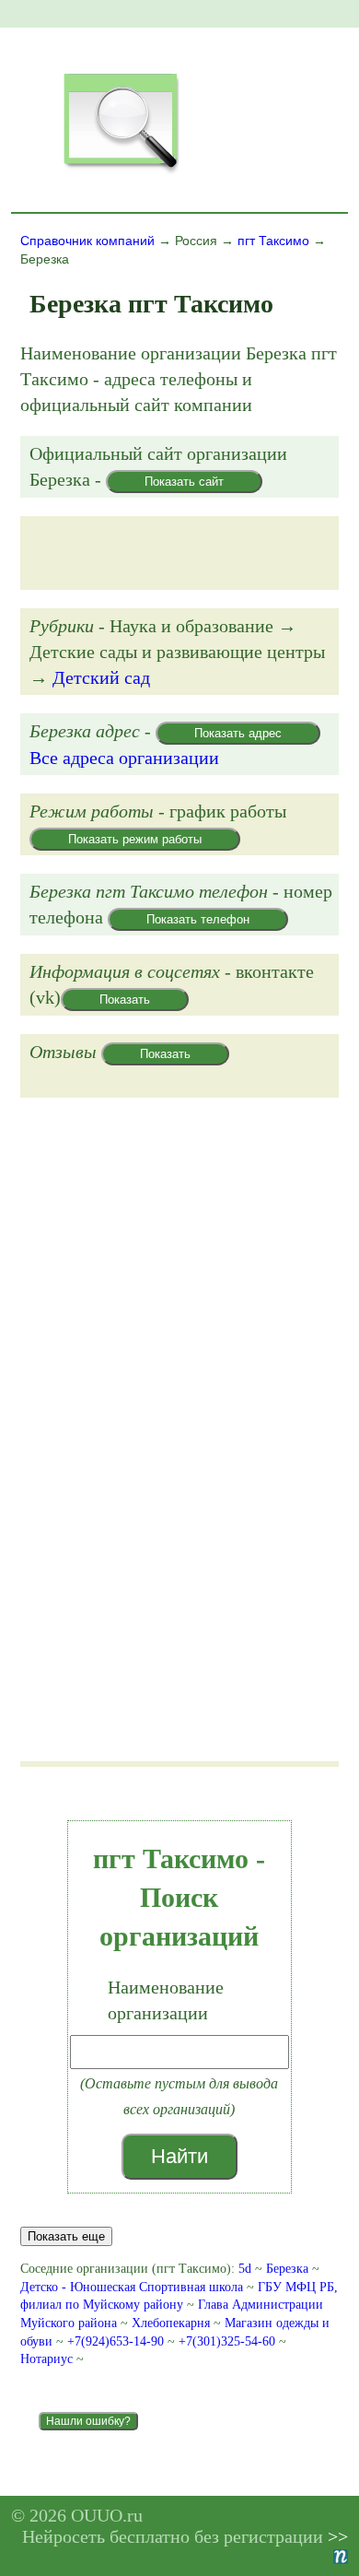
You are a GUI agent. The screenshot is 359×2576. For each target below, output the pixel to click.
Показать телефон (198, 919)
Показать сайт (184, 482)
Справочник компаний (87, 241)
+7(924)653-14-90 (117, 2341)
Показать (125, 1000)
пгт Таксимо (273, 241)
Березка (287, 2269)
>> (338, 2536)
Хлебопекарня (171, 2323)
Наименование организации (166, 2000)
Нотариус (46, 2359)
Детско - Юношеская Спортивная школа (132, 2287)
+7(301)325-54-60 (229, 2341)
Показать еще (66, 2236)
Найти (179, 2156)
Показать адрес (238, 733)
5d (245, 2269)
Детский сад (101, 677)
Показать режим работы (135, 839)
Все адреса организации (124, 758)
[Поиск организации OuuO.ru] (121, 171)
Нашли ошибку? (88, 2421)
